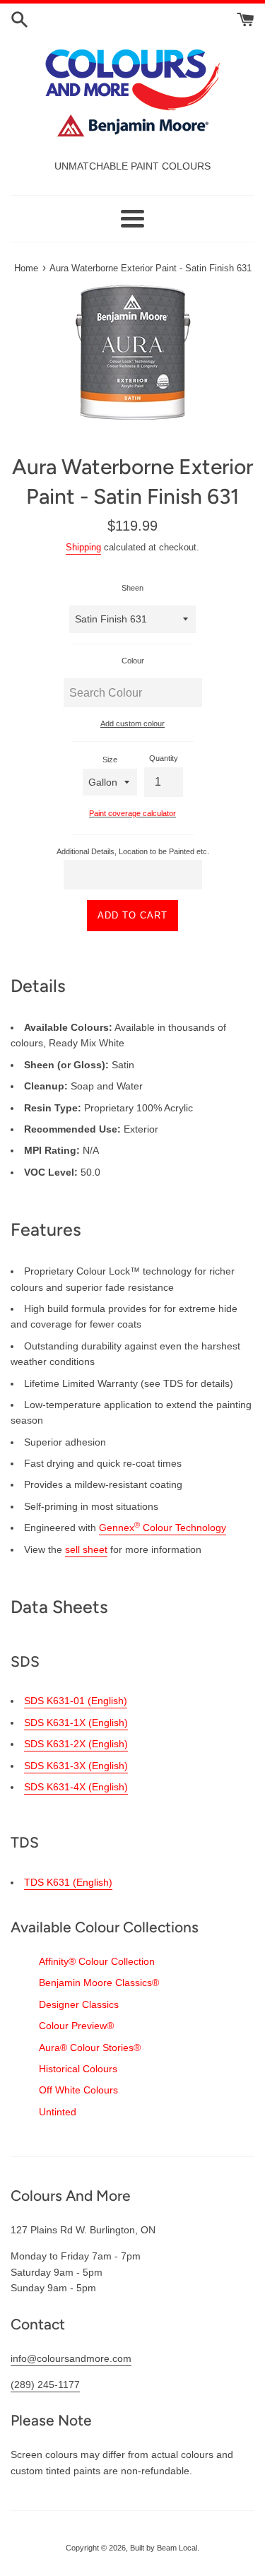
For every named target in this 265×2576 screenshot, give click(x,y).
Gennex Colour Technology (163, 1528)
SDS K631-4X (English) (76, 1787)
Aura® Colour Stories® (90, 2048)
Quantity (164, 758)
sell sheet (86, 1549)
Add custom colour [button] (132, 723)
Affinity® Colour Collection (97, 1961)
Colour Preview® (76, 2026)
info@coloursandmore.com (71, 2358)
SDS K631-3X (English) (76, 1766)
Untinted (58, 2112)
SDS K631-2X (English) (76, 1744)
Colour (133, 661)
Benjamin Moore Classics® (99, 1983)
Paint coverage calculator (132, 813)
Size (110, 760)
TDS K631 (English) (68, 1882)
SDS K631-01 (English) (76, 1701)
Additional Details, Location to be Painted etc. (133, 851)
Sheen (132, 588)
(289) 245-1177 (45, 2385)
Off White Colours (78, 2090)
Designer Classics (79, 2004)
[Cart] (246, 18)
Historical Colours (78, 2069)
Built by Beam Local (164, 2548)
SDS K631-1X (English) (76, 1723)
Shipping (83, 547)
